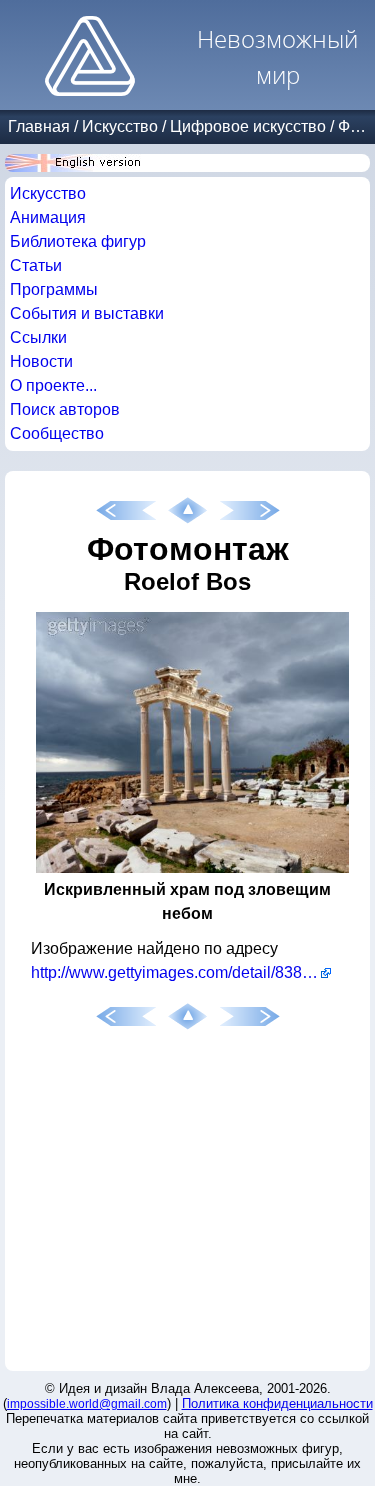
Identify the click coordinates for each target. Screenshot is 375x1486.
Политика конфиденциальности (277, 1403)
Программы (54, 289)
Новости (41, 361)
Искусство (120, 126)
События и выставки (87, 313)
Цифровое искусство (248, 126)
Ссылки (38, 337)
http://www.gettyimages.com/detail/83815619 (181, 972)
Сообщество (57, 433)
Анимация (48, 217)
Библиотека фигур (78, 241)
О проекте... (53, 385)
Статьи (36, 265)
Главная (39, 126)
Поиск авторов (65, 409)
